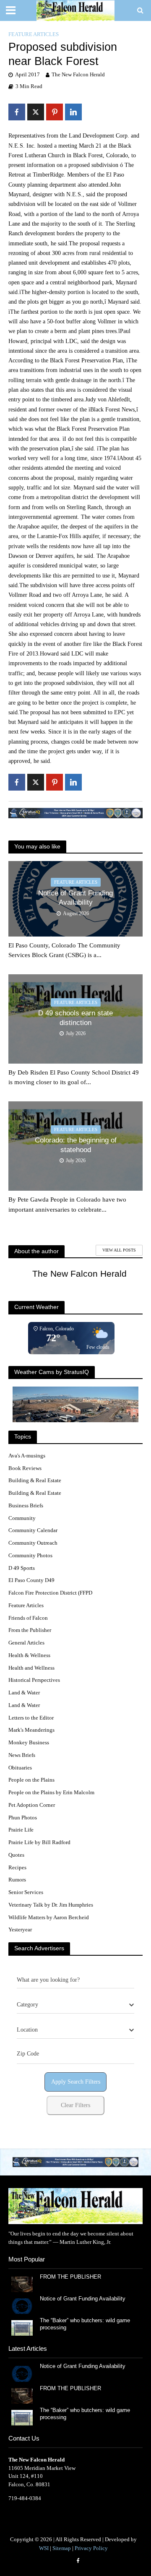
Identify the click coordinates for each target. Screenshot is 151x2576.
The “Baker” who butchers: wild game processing (85, 2324)
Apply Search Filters (76, 2082)
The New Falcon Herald (78, 75)
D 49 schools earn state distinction (75, 1018)
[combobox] (75, 2005)
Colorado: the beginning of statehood (76, 1145)
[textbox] (27, 2005)
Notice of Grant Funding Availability (75, 898)
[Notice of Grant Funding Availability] (22, 2306)
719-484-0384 (25, 2498)
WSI (44, 2548)
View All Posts (119, 1250)
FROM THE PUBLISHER (72, 2277)
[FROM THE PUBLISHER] (22, 2284)
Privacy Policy (91, 2548)
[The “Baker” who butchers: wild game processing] (22, 2328)
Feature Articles (34, 34)
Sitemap (62, 2548)
